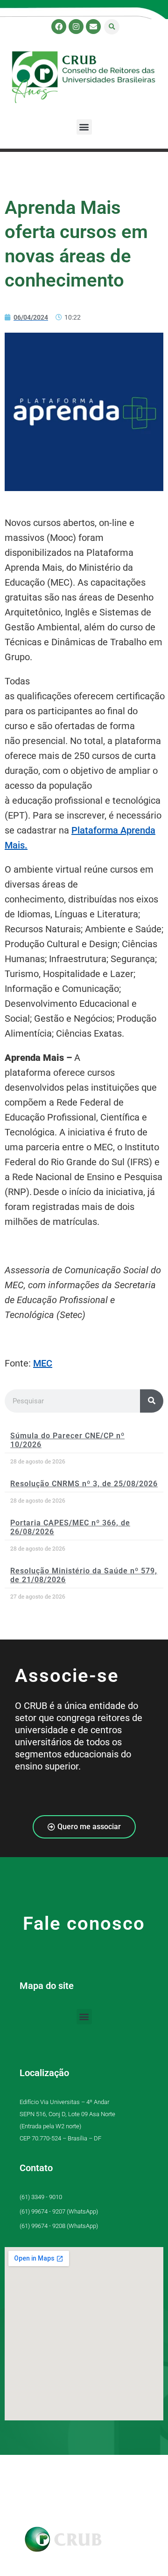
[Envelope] (93, 27)
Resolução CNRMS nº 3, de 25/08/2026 (84, 1484)
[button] (112, 27)
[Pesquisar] (152, 1401)
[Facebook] (59, 27)
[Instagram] (76, 27)
